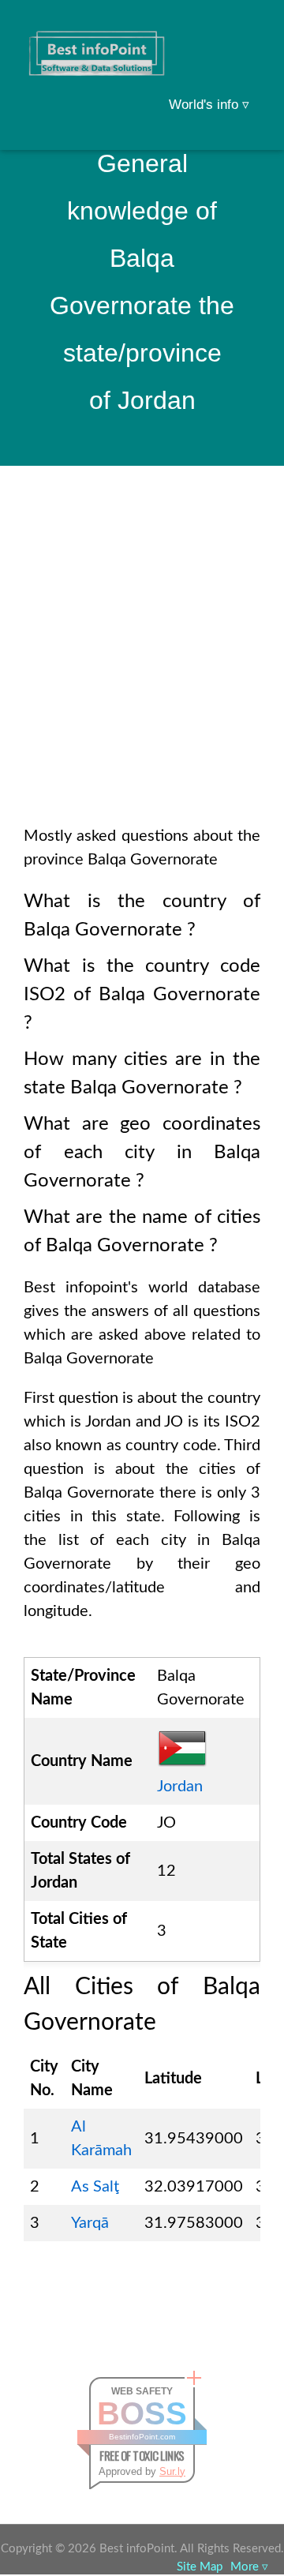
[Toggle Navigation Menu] (241, 33)
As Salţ (95, 2187)
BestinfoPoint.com (142, 2437)
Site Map (200, 2567)
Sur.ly (172, 2471)
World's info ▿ (209, 105)
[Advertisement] (142, 666)
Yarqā (90, 2223)
